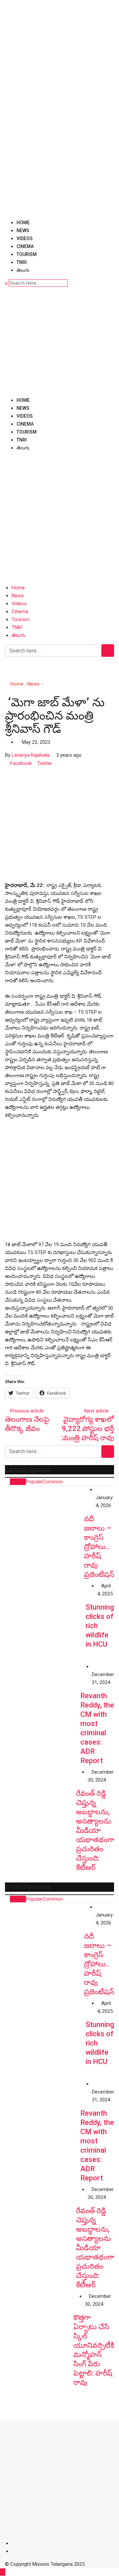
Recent (18, 1482)
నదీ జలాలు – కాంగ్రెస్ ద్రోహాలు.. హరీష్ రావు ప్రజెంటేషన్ (99, 1547)
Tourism (27, 254)
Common (53, 1482)
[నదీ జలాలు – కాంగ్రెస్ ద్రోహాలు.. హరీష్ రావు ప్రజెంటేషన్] (44, 1525)
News (23, 231)
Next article (97, 1411)
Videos (25, 238)
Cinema (25, 246)
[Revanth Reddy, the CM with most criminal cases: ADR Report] (43, 1700)
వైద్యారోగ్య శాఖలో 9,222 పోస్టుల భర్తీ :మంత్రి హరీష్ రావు (88, 1429)
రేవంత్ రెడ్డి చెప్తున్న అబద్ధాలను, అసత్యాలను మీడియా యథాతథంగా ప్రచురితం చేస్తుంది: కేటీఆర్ (95, 1830)
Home (23, 223)
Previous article (27, 1411)
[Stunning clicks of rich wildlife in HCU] (45, 1622)
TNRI (22, 262)
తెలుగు (23, 270)
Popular (34, 1482)
